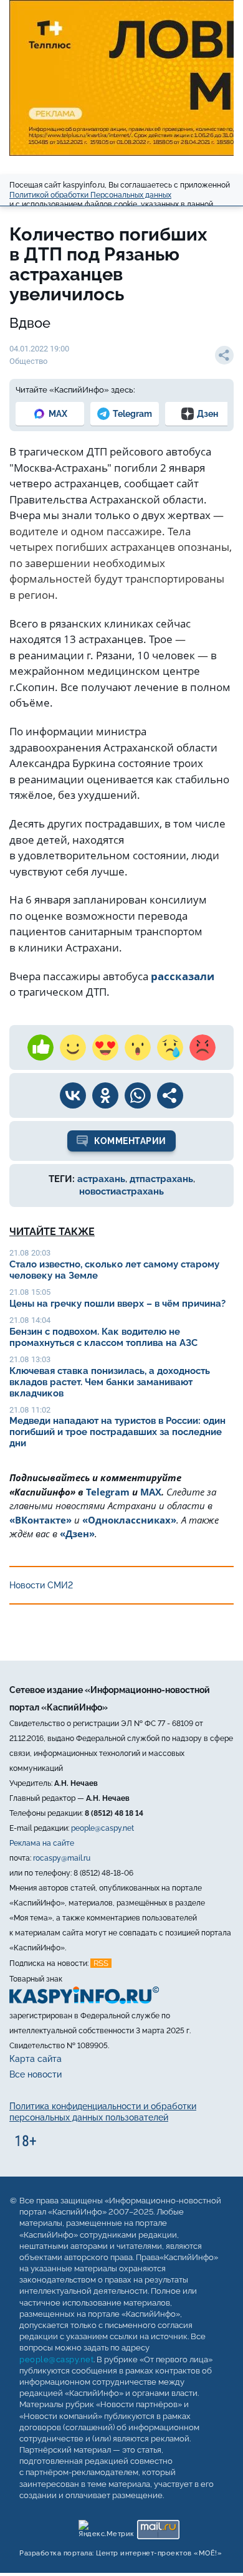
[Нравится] (40, 1047)
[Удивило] (138, 1047)
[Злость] (202, 1047)
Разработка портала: (121, 2553)
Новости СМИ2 (41, 1585)
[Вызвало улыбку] (73, 1047)
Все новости (36, 2074)
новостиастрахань (121, 1191)
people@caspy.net (102, 1828)
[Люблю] (105, 1047)
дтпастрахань (161, 1179)
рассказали (183, 976)
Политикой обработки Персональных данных (90, 195)
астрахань (101, 1179)
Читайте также (52, 1232)
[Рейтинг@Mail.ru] (158, 2526)
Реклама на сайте (42, 1843)
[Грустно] (170, 1047)
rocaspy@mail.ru (62, 1858)
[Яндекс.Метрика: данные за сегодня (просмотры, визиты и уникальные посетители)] (106, 2526)
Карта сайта (36, 2059)
